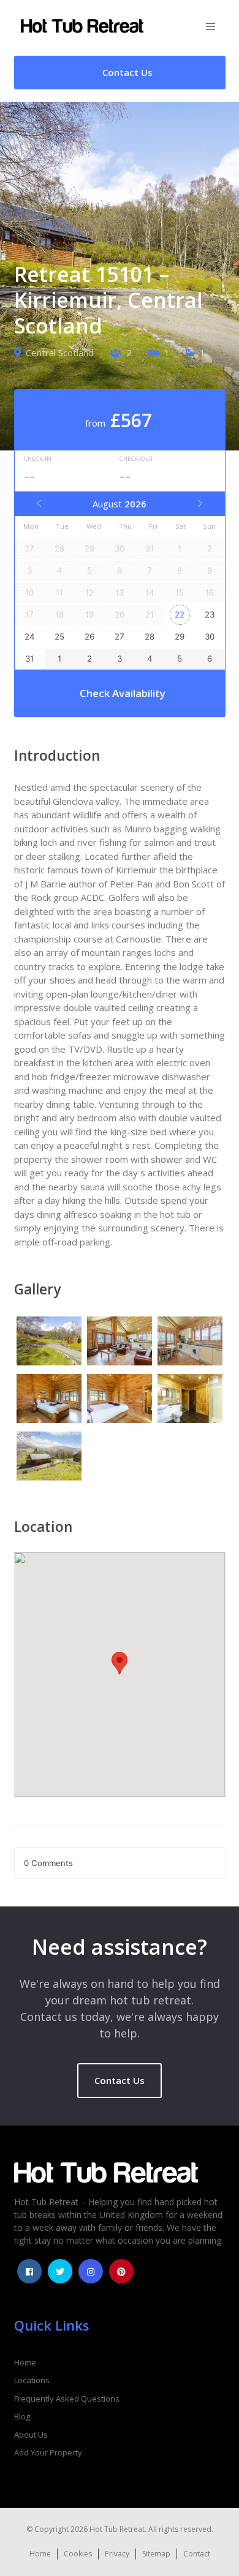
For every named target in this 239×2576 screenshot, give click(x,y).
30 (210, 637)
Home (25, 2362)
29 (180, 637)
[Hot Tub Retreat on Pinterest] (121, 2271)
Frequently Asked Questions (67, 2399)
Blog (22, 2416)
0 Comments (48, 1863)
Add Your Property (48, 2452)
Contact (197, 2554)
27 (120, 637)
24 (30, 637)
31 (29, 659)
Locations (32, 2380)
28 (150, 637)
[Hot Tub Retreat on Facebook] (29, 2271)
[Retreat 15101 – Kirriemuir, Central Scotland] (49, 1343)
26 (89, 637)
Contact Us (120, 2080)
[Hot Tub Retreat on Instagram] (91, 2271)
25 (59, 637)
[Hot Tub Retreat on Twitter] (60, 2271)
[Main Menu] (211, 27)
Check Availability (123, 693)
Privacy (117, 2554)
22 (180, 614)
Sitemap (156, 2554)
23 (210, 614)
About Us (31, 2435)
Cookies (78, 2554)
